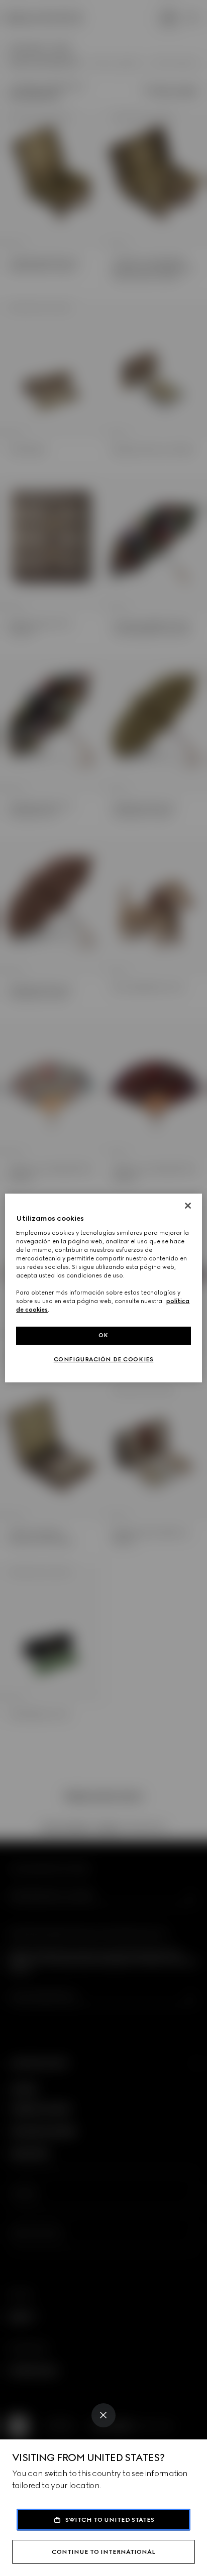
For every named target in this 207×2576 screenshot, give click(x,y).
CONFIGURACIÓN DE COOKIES (104, 1359)
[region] (103, 1288)
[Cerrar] (188, 1206)
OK (103, 1335)
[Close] (103, 2415)
